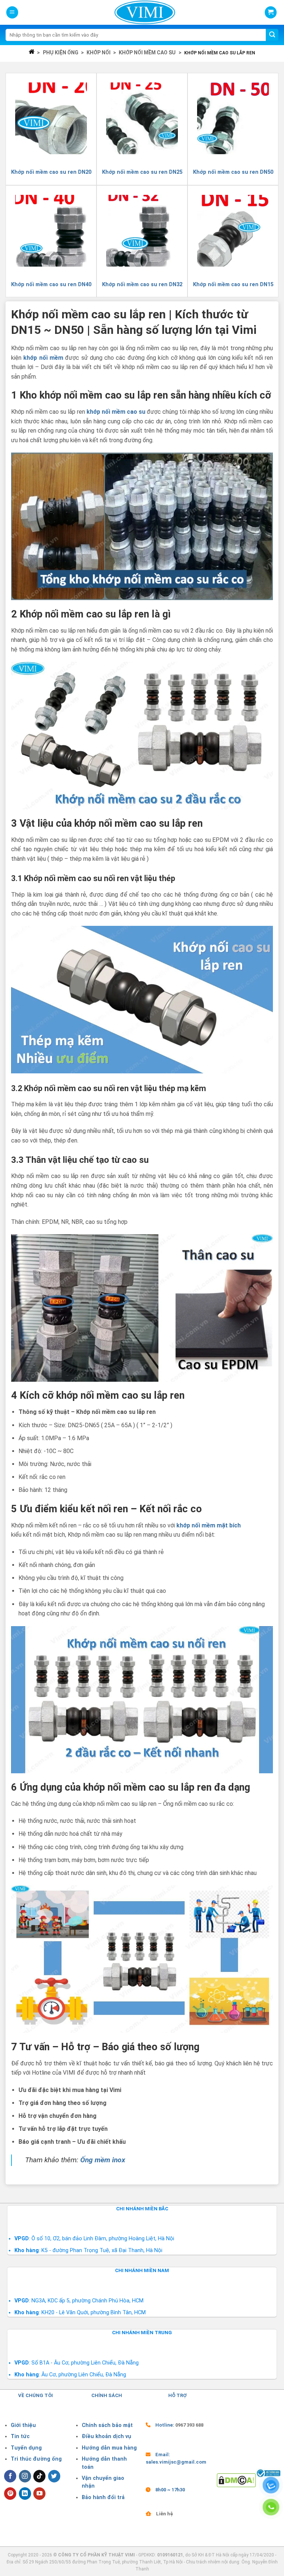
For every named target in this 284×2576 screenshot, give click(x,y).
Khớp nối (99, 53)
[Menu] (12, 12)
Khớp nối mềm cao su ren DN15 (233, 285)
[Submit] (272, 35)
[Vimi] (145, 12)
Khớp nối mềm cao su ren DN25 (142, 172)
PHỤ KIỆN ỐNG (61, 53)
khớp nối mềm (43, 358)
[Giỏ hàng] (271, 12)
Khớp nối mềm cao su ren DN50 (233, 172)
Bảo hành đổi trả (103, 2497)
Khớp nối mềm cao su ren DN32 (142, 285)
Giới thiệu (23, 2425)
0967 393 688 (189, 2425)
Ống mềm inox (103, 2160)
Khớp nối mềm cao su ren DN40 (51, 285)
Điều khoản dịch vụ (106, 2436)
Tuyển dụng (26, 2448)
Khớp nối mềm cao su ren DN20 (51, 172)
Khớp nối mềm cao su (147, 53)
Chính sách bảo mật (107, 2425)
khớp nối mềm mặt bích (209, 1525)
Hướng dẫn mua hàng (109, 2448)
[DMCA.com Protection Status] (236, 2480)
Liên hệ (165, 2514)
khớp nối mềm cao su (116, 412)
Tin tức (20, 2436)
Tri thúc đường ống (36, 2459)
